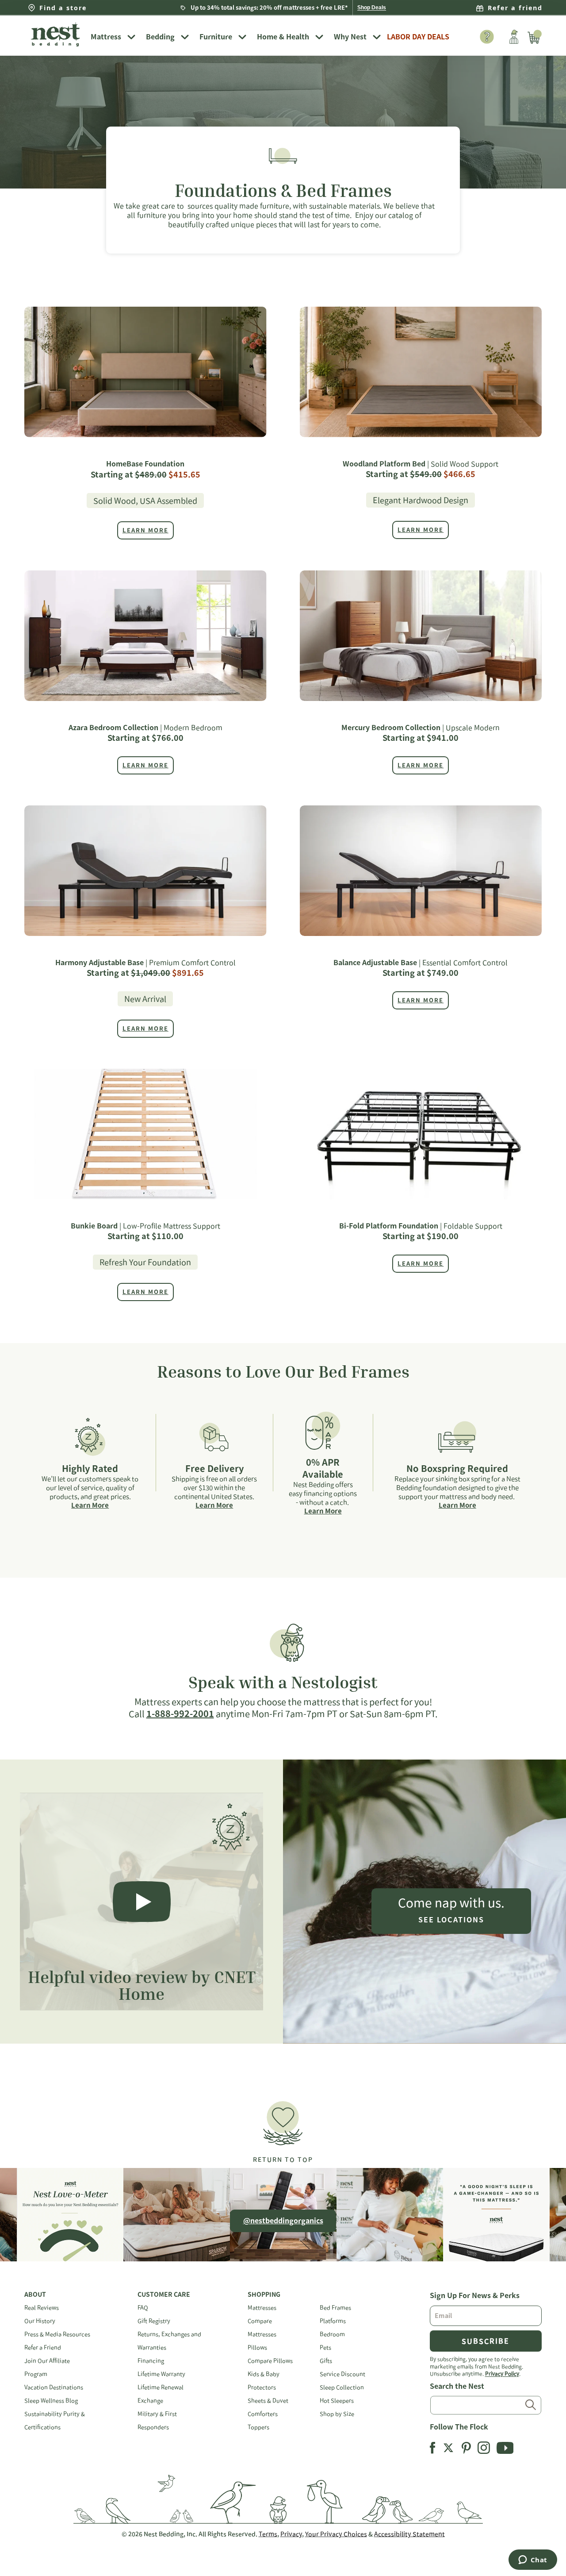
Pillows (257, 2347)
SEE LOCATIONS (451, 1920)
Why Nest (350, 37)
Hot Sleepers (337, 2401)
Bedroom (332, 2334)
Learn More (90, 1505)
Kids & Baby (264, 2374)
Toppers (258, 2427)
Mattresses (262, 2308)
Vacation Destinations (54, 2387)
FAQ (143, 2308)
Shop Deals (372, 8)
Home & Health (283, 37)
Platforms (333, 2321)
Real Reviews (42, 2308)
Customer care (164, 2295)
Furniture (216, 37)
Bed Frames (335, 2308)
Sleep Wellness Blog (51, 2401)
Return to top (283, 2160)
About (35, 2295)
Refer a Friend (43, 2347)
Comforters (263, 2414)
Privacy (291, 2534)
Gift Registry (154, 2321)
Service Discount (342, 2374)
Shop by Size (337, 2414)
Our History (40, 2321)
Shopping (264, 2295)
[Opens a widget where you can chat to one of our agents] (533, 2561)
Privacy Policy (502, 2373)
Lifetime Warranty (161, 2374)
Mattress (106, 37)
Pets (325, 2347)
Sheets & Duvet (268, 2401)
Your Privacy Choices (336, 2534)
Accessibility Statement (409, 2534)
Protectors (262, 2387)
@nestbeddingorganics (283, 2221)
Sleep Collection (342, 2387)
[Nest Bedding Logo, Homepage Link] (55, 35)
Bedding (160, 37)
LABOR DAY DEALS (418, 37)
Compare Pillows (270, 2361)
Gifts (326, 2361)
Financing (151, 2361)
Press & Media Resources (57, 2334)
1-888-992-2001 (180, 1713)
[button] (283, 2128)
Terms (268, 2534)
